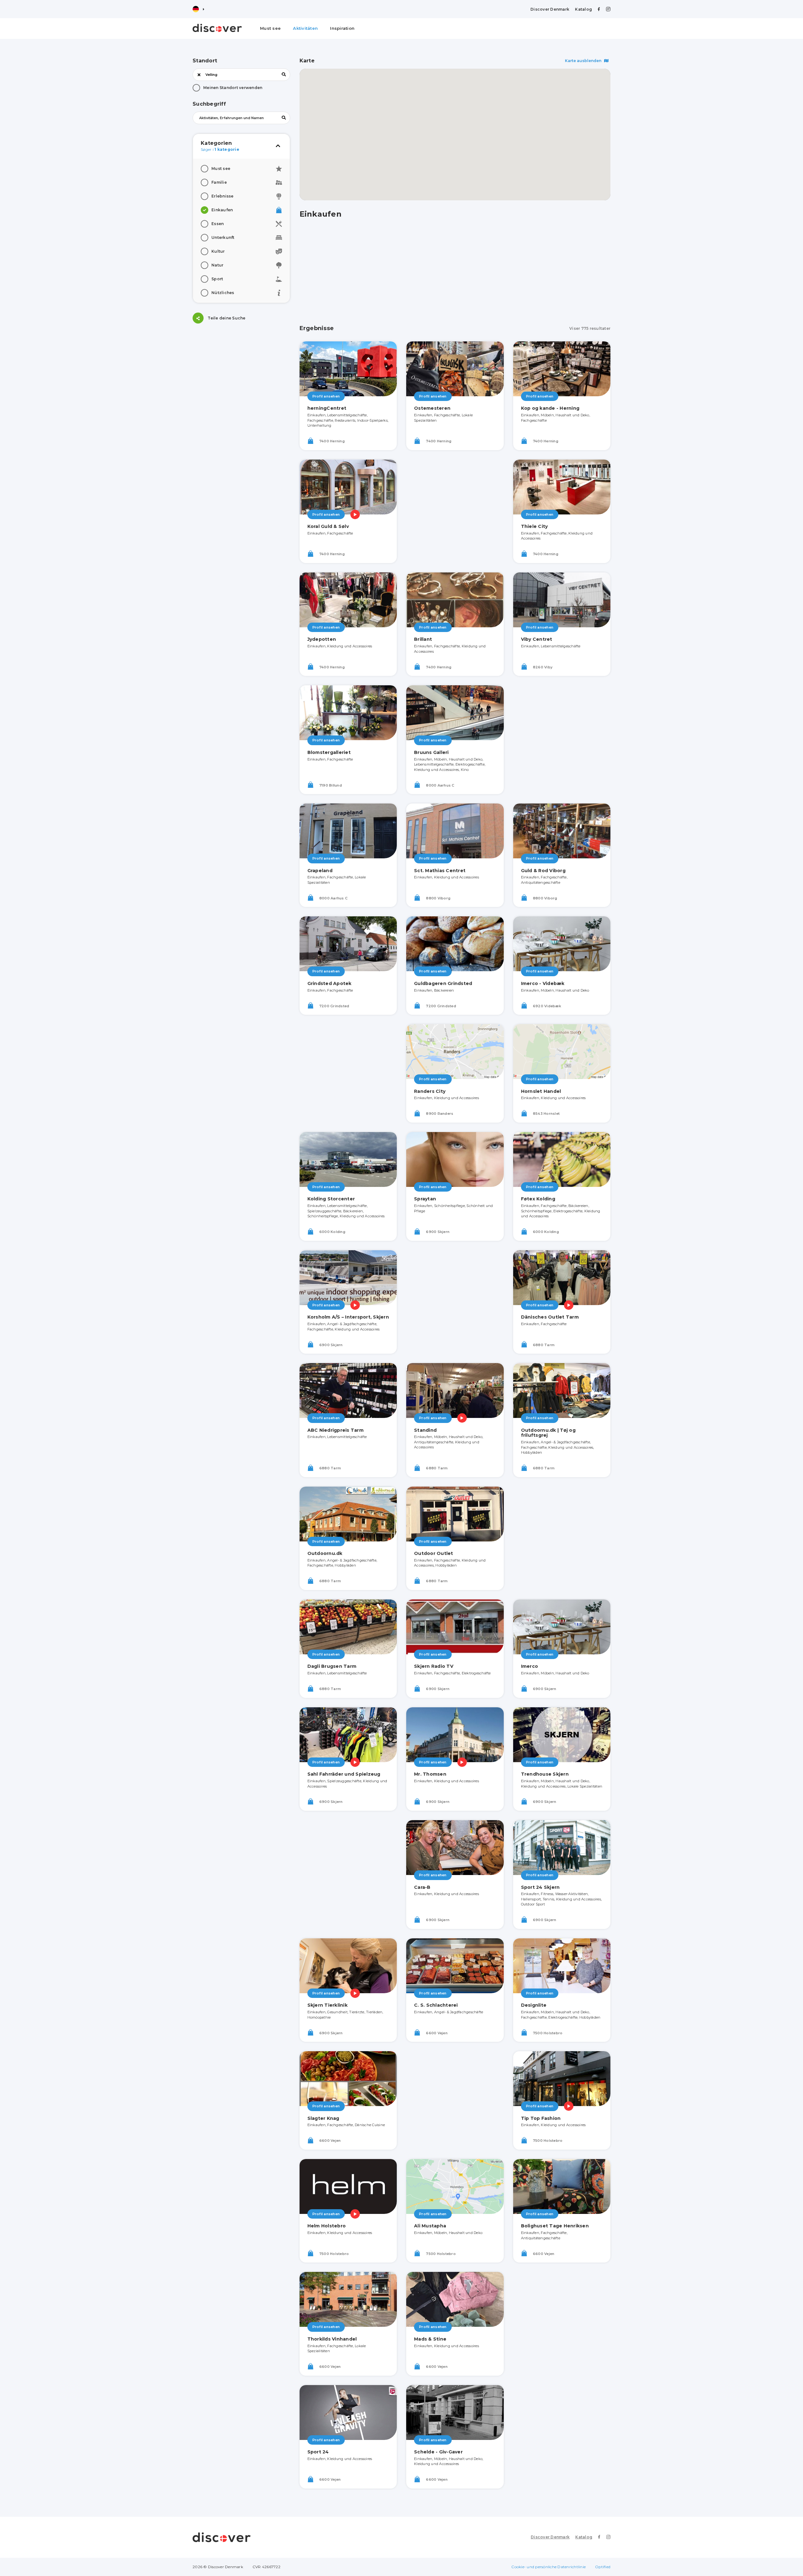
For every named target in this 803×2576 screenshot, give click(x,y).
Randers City (430, 1091)
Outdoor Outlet (434, 1553)
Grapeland (320, 871)
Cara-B (422, 1887)
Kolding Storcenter (331, 1199)
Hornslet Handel (541, 1091)
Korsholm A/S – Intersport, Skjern (348, 1317)
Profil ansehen (326, 396)
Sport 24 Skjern (540, 1887)
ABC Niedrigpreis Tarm (335, 1430)
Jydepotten (322, 639)
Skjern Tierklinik (327, 2005)
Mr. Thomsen (430, 1774)
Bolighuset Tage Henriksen (555, 2226)
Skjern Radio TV (434, 1666)
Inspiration (342, 28)
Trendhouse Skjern (545, 1774)
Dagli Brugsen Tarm (332, 1666)
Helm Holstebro (327, 2226)
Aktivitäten (305, 28)
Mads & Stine (430, 2339)
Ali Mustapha (430, 2226)
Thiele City (534, 526)
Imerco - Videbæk (543, 983)
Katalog (583, 9)
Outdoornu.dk (325, 1553)
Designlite (534, 2005)
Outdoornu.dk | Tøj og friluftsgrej (548, 1433)
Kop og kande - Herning (550, 408)
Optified (603, 2567)
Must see (270, 28)
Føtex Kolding (538, 1199)
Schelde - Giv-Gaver (438, 2452)
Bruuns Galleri (431, 752)
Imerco (530, 1666)
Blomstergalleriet (329, 752)
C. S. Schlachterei (436, 2005)
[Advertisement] (241, 372)
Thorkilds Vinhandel (332, 2339)
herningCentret (327, 408)
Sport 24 (318, 2452)
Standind (425, 1430)
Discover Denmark (550, 9)
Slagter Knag (323, 2118)
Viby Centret (537, 639)
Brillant (423, 639)
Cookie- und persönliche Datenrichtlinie (548, 2567)
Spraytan (425, 1199)
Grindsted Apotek (330, 983)
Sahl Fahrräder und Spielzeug (344, 1774)
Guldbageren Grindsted (443, 983)
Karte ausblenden (584, 61)
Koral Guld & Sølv (328, 526)
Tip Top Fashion (541, 2118)
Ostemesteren (432, 408)
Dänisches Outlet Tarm (550, 1317)
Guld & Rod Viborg (543, 871)
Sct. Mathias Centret (440, 871)
